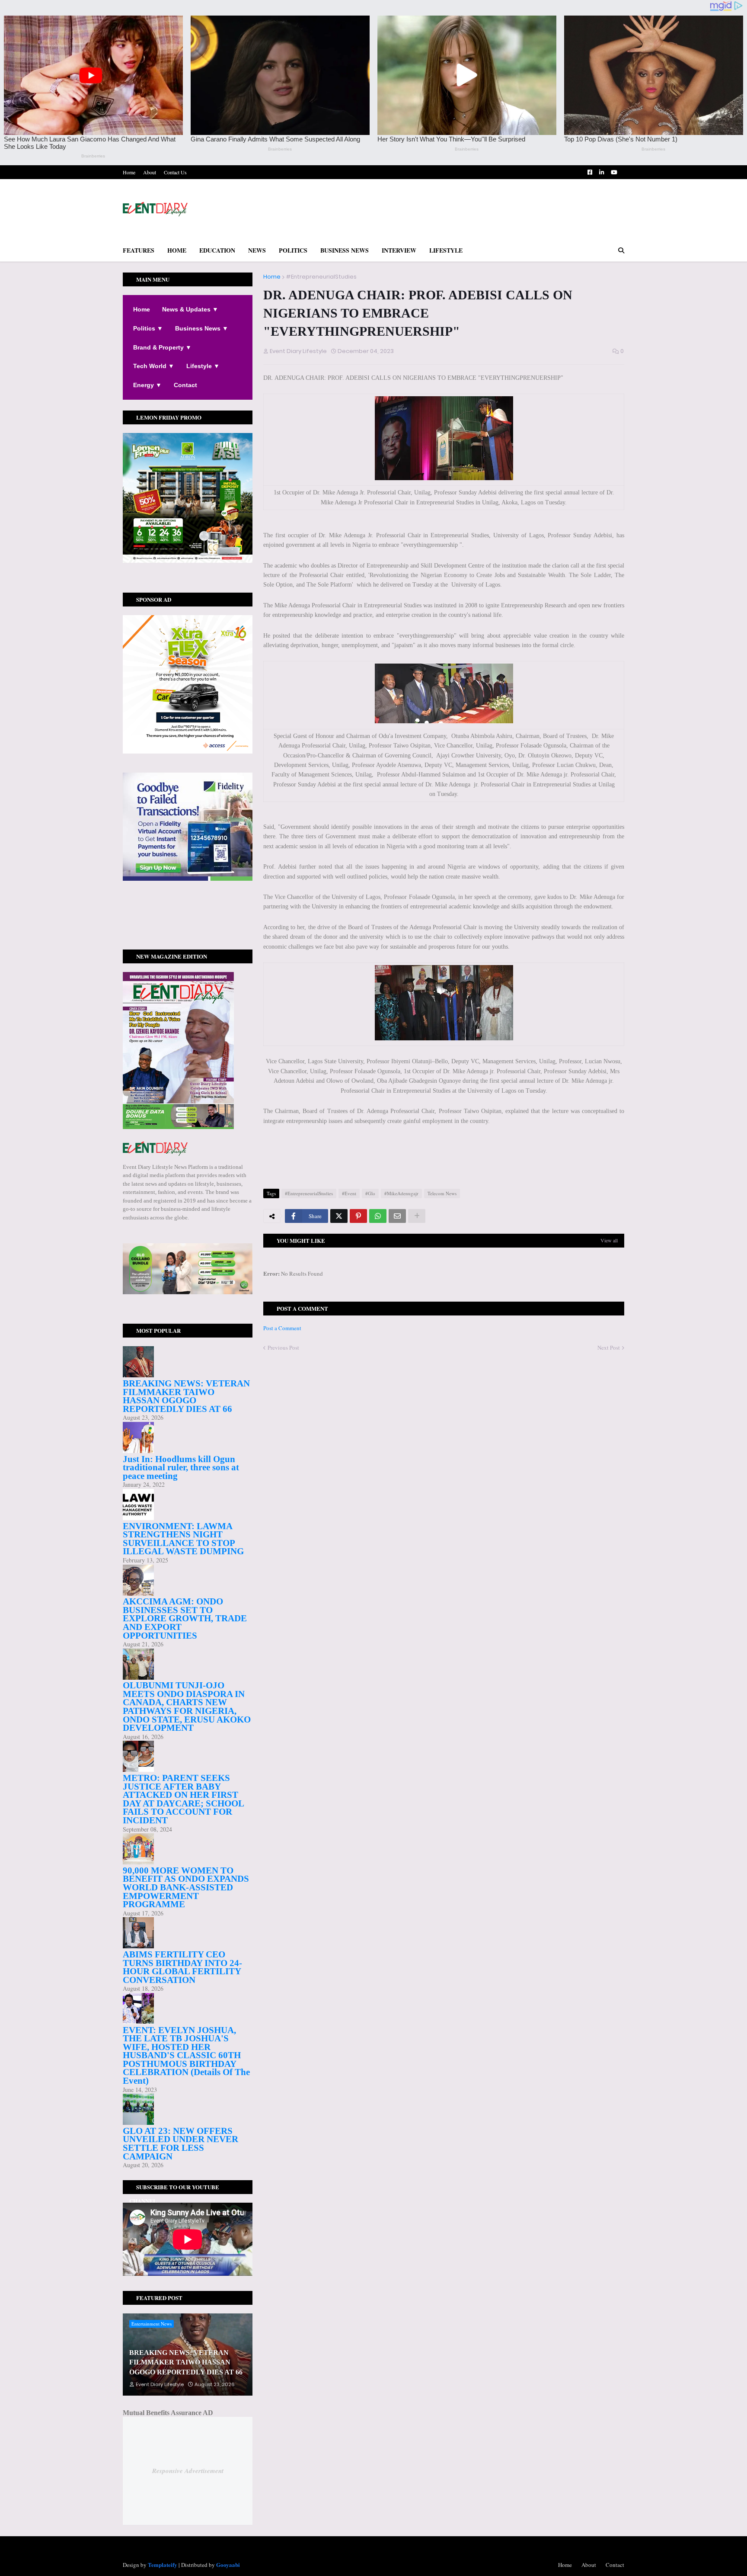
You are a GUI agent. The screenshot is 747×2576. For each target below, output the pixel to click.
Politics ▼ (148, 328)
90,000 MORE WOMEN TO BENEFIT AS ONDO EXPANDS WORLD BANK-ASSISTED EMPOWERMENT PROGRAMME (186, 1887)
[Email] (397, 1216)
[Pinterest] (358, 1216)
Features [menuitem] (139, 250)
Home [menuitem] (177, 250)
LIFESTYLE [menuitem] (446, 250)
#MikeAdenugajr (401, 1193)
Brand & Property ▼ (162, 347)
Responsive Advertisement (188, 2471)
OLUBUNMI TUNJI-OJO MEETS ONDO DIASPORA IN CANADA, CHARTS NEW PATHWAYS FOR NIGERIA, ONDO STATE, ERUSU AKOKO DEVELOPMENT (187, 1707)
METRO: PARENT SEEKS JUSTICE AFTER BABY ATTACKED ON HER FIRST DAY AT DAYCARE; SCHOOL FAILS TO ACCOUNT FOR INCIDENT (183, 1799)
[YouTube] (188, 928)
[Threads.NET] (188, 937)
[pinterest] (188, 924)
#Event (349, 1193)
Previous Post (283, 1347)
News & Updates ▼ (190, 309)
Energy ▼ (147, 385)
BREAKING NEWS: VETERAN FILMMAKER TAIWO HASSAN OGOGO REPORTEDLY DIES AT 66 (186, 1396)
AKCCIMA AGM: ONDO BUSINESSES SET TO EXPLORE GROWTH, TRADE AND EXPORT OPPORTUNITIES (185, 1618)
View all (609, 1240)
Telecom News (442, 1193)
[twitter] (188, 915)
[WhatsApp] (378, 1216)
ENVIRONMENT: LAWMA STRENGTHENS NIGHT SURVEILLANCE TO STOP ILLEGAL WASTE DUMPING (183, 1539)
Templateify (163, 2565)
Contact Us (175, 172)
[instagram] (188, 919)
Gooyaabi (228, 2565)
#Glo (370, 1193)
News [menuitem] (257, 250)
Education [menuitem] (217, 250)
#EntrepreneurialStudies (321, 277)
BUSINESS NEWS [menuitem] (345, 250)
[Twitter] (339, 1216)
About (150, 172)
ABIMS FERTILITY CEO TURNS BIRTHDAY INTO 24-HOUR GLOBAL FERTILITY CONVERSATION (182, 1967)
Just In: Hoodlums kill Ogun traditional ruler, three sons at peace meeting (181, 1468)
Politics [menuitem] (293, 250)
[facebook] (188, 912)
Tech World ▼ (154, 366)
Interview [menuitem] (399, 250)
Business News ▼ (202, 328)
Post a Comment (282, 1328)
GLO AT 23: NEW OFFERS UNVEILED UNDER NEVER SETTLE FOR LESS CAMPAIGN (180, 2144)
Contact (185, 385)
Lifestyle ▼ (203, 366)
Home (129, 172)
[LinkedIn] (188, 932)
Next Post (609, 1347)
